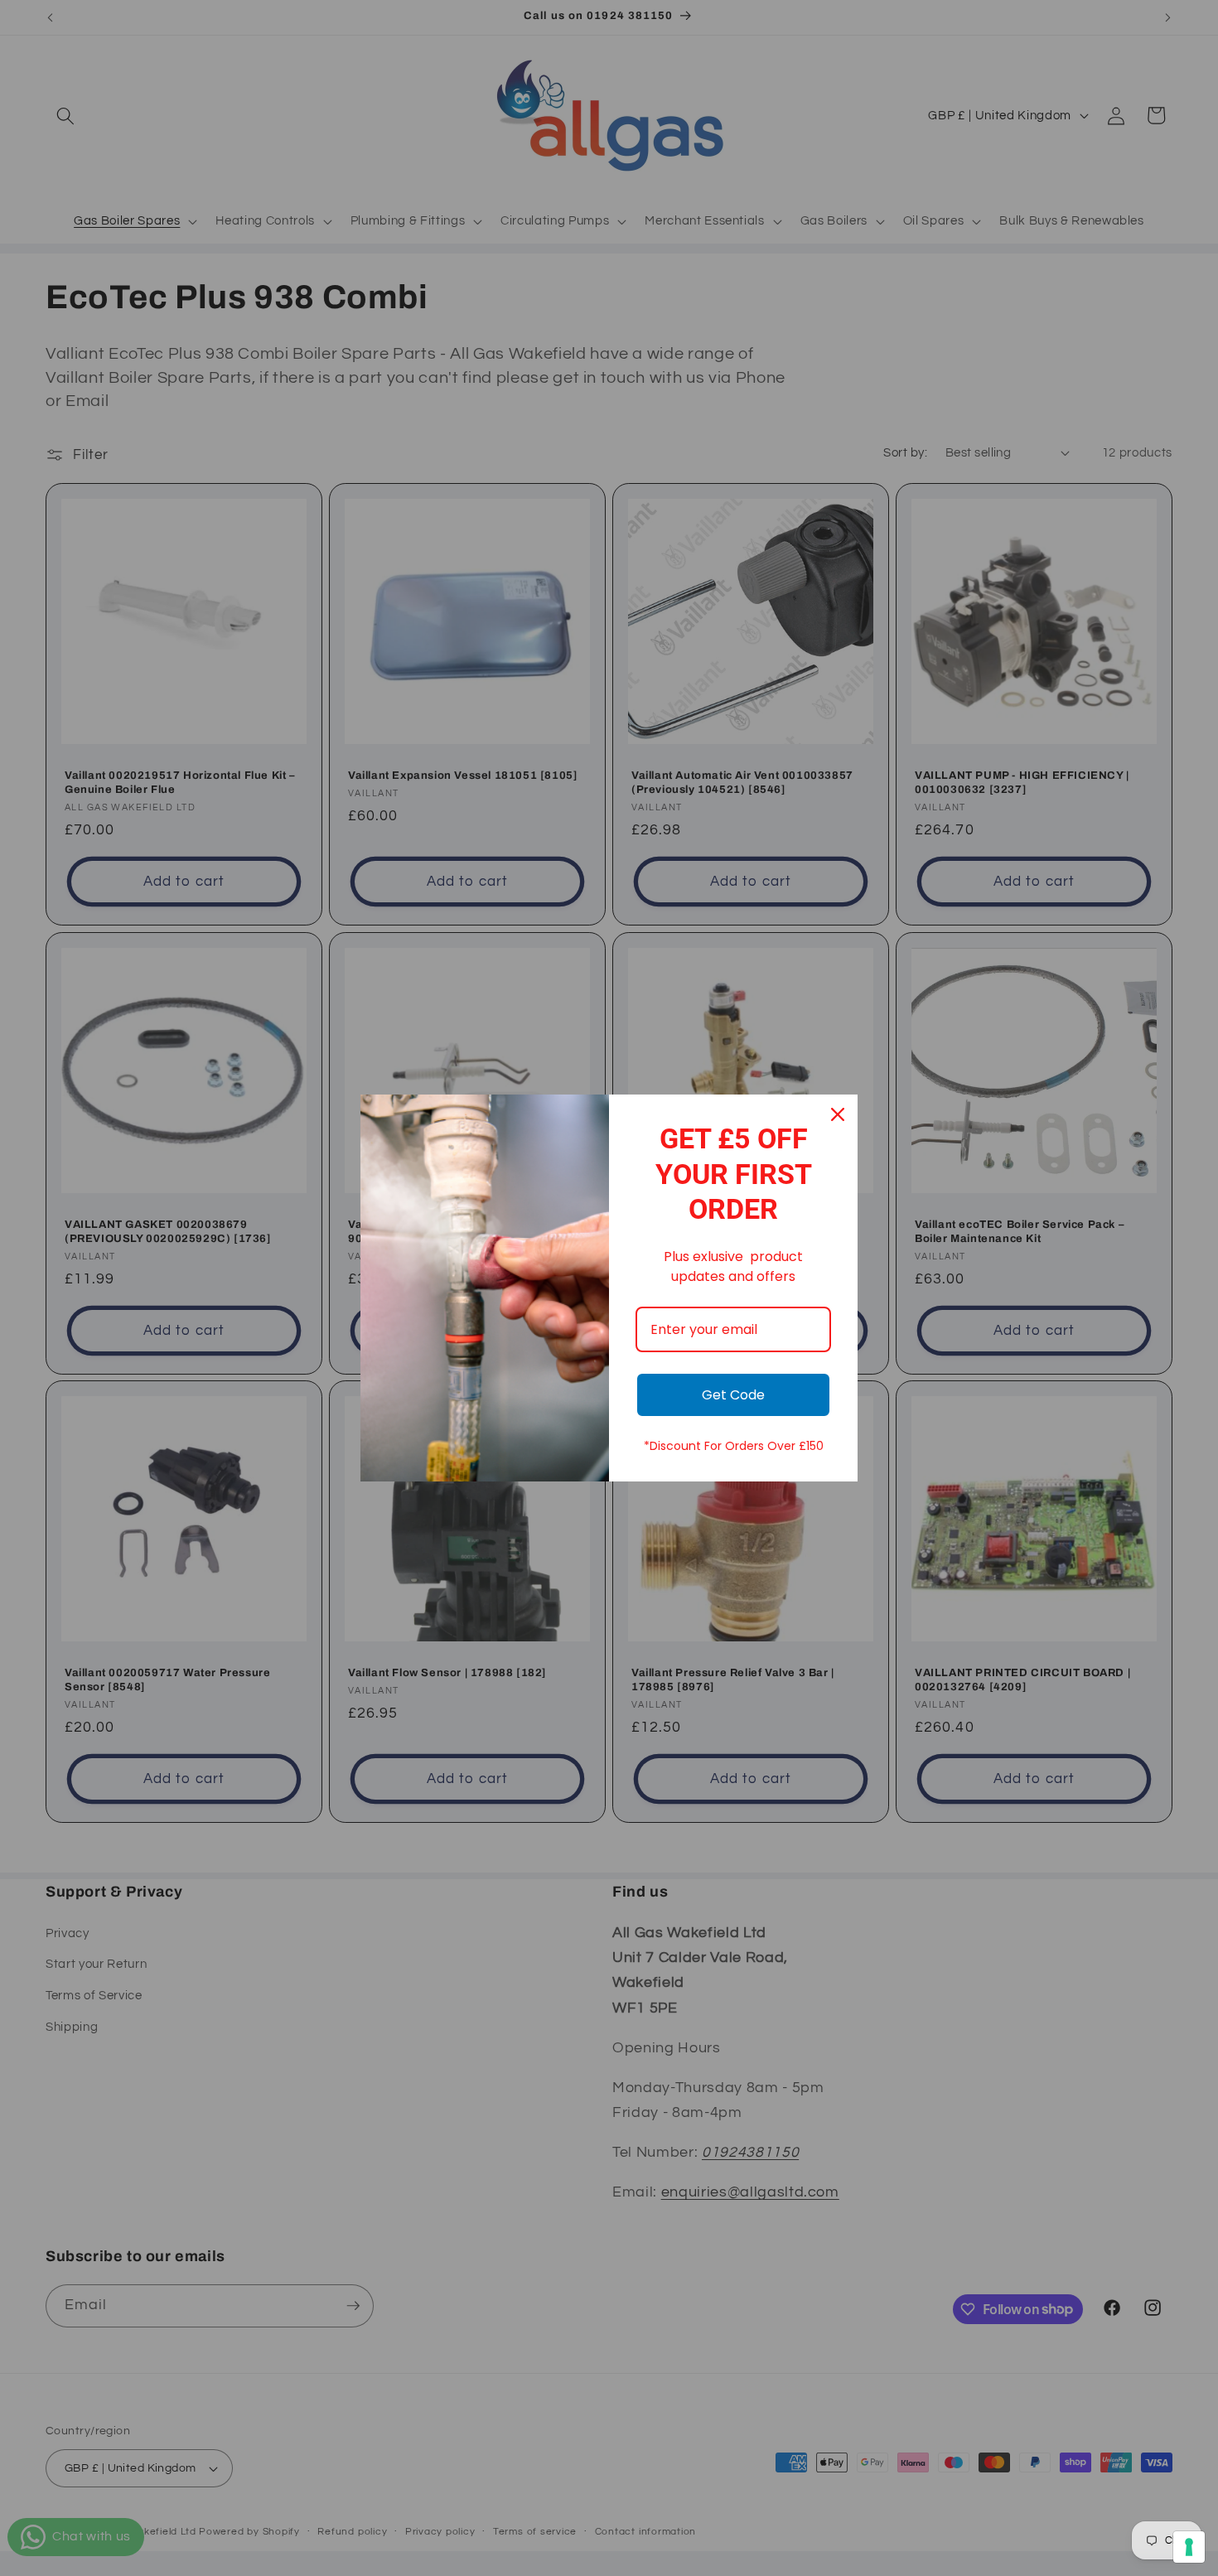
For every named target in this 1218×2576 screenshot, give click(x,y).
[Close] (838, 1114)
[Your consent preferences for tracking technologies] (1189, 2547)
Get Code (733, 1395)
